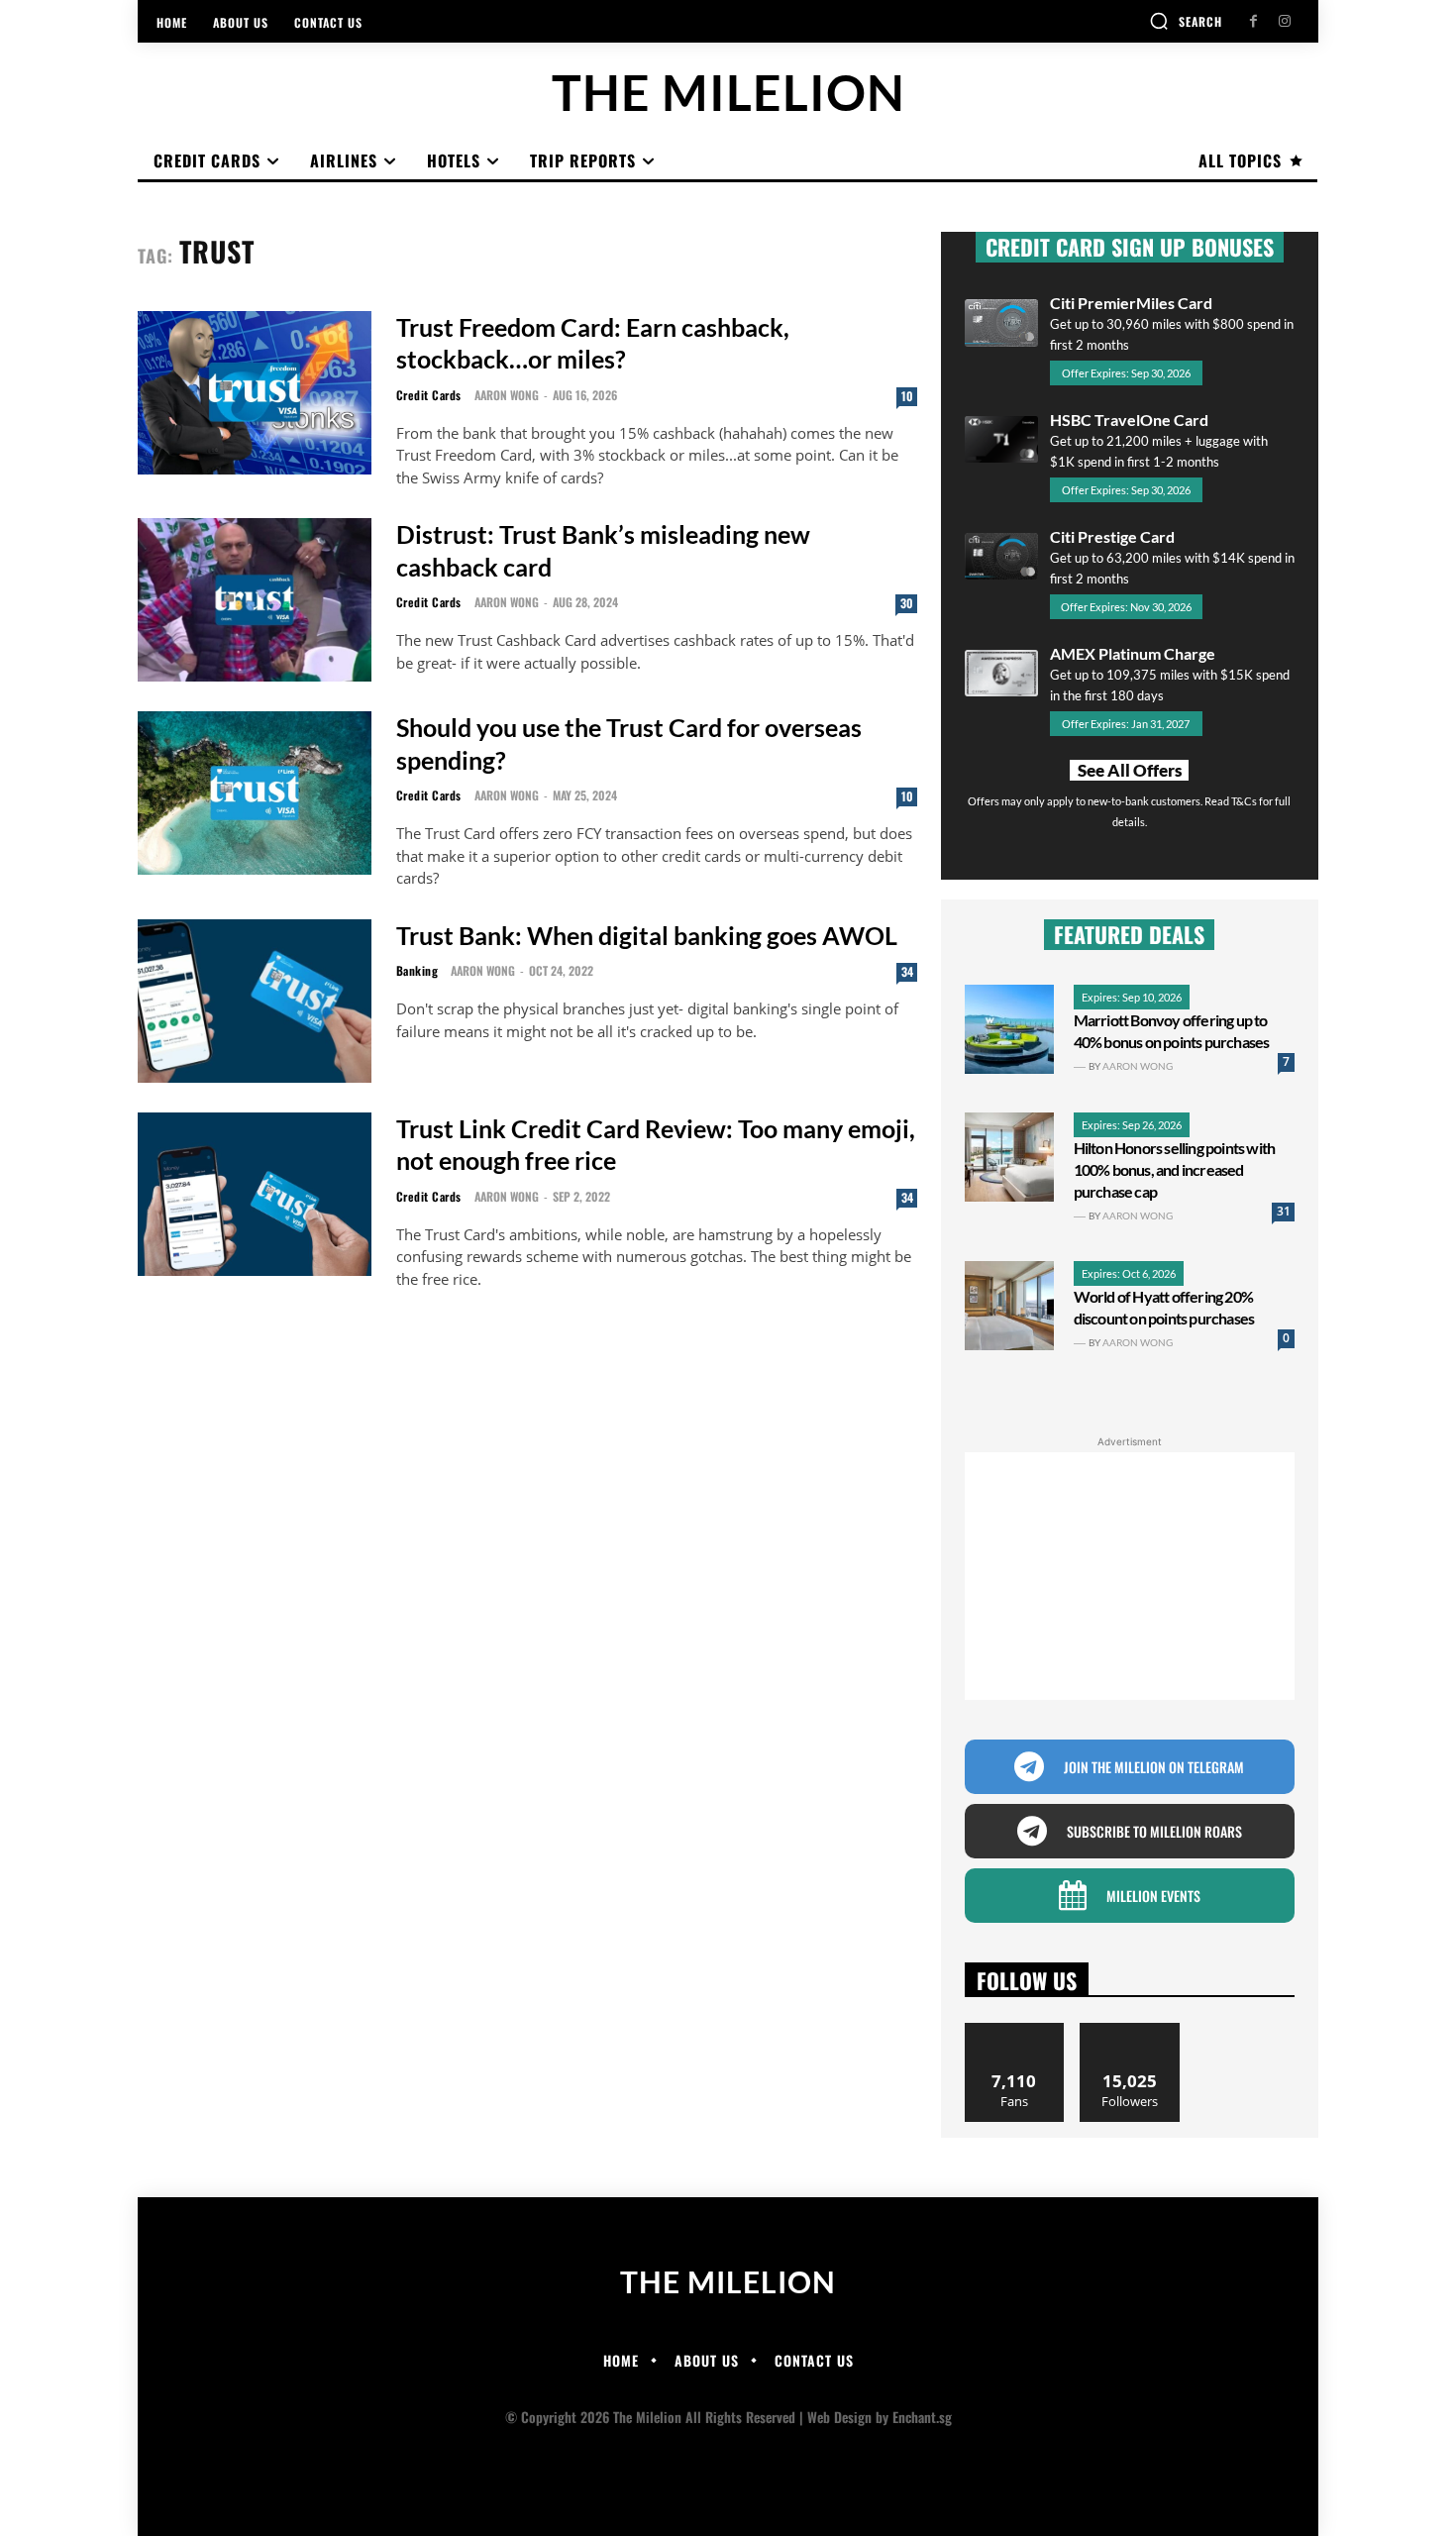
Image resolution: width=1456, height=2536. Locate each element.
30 (907, 603)
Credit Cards (429, 395)
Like (1015, 2030)
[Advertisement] (1130, 1576)
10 (907, 396)
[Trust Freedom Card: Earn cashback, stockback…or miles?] (255, 393)
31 (1284, 1211)
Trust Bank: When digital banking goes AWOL (647, 935)
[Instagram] (1284, 21)
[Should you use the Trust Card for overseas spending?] (255, 793)
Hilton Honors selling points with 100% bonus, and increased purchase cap (1175, 1169)
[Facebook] (1253, 21)
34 (907, 971)
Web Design (839, 2417)
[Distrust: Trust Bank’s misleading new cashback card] (255, 600)
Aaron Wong (507, 395)
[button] (1186, 21)
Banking (417, 971)
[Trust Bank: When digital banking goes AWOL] (255, 1001)
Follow (1130, 2030)
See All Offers (1130, 770)
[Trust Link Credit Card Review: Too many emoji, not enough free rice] (255, 1194)
